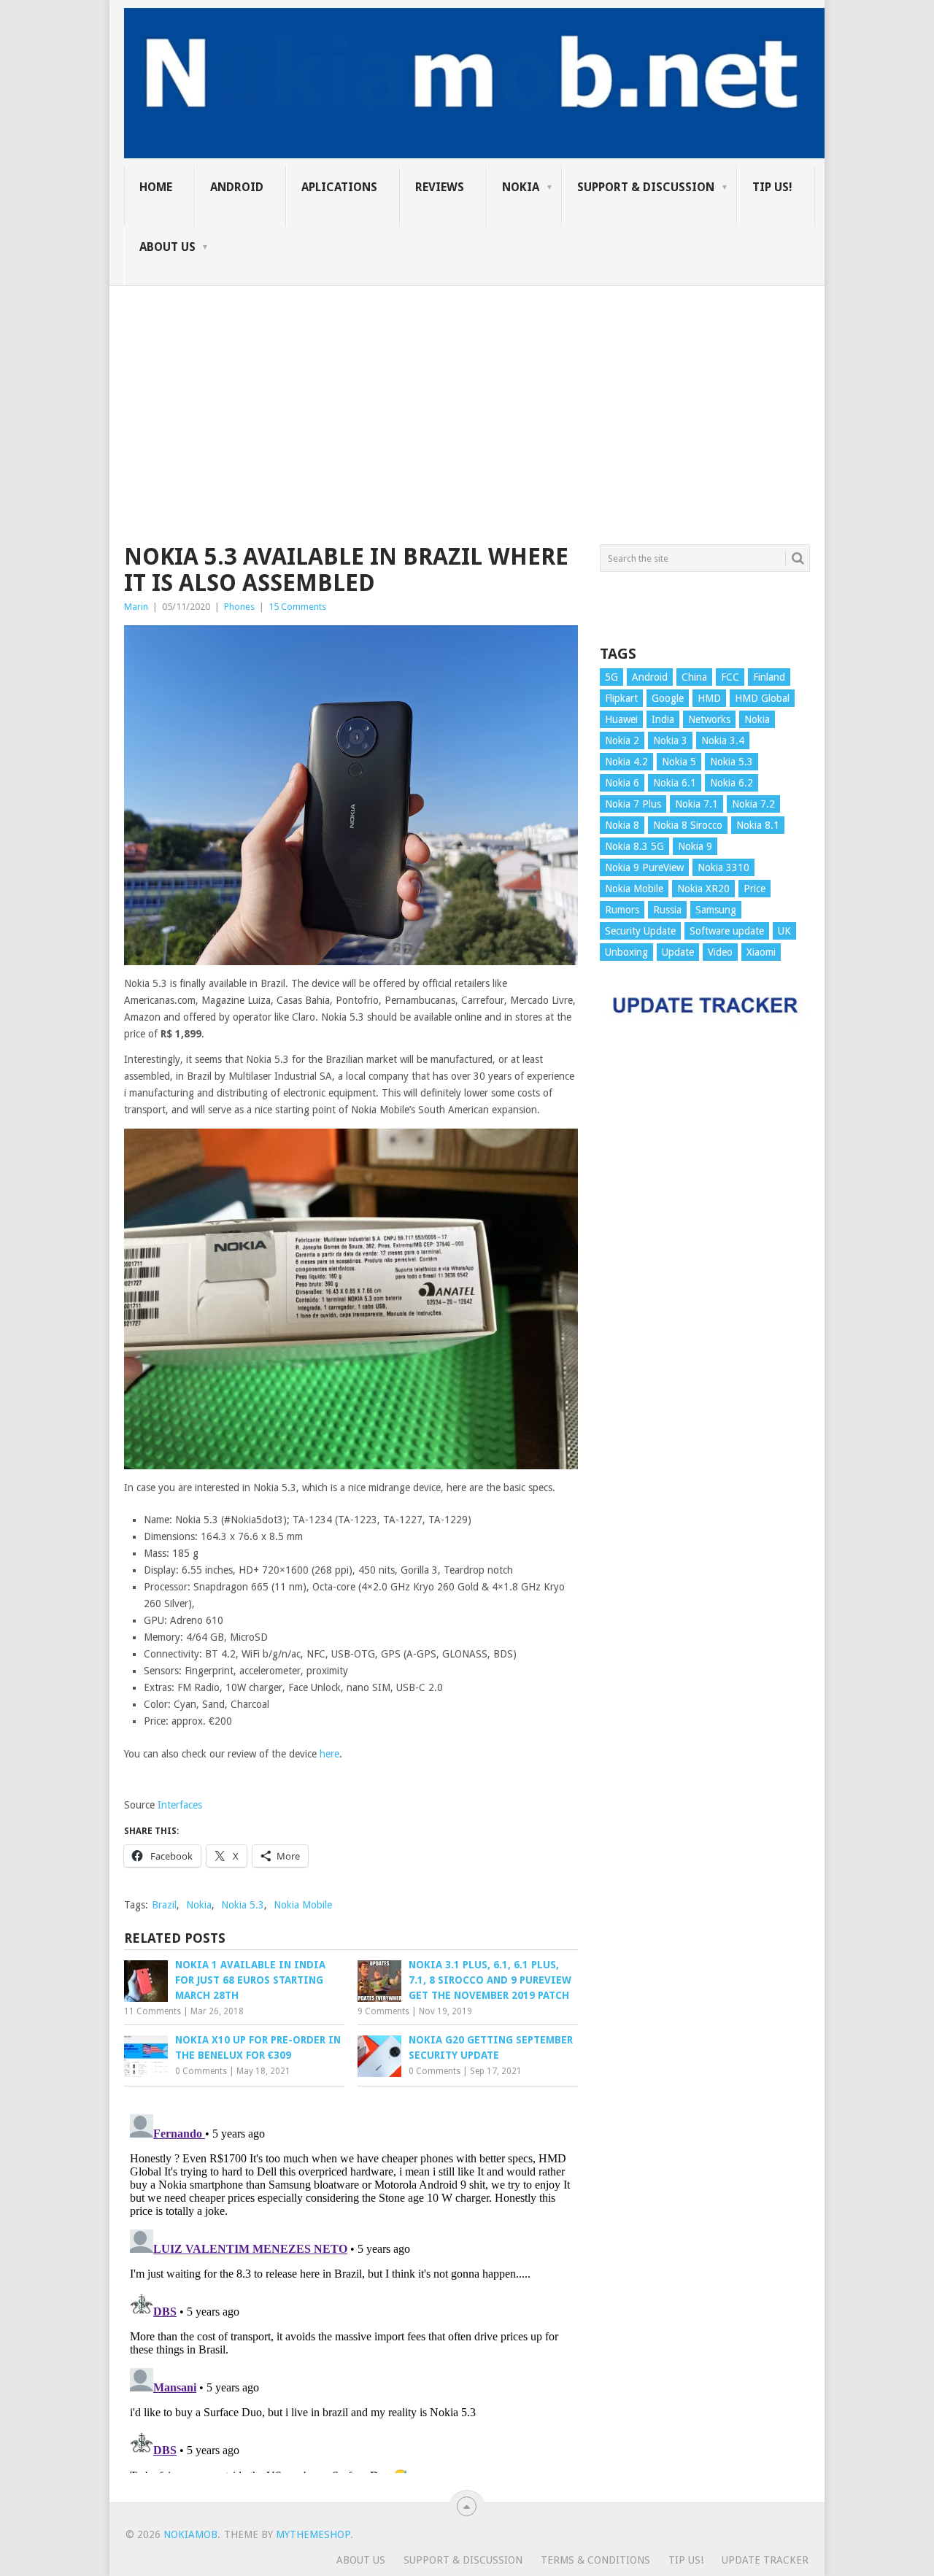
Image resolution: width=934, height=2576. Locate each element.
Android (237, 187)
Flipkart (621, 698)
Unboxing (626, 952)
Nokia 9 (695, 846)
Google (668, 698)
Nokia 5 (679, 762)
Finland (769, 677)
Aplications (339, 187)
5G (611, 677)
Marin (136, 607)
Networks (709, 719)
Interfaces (180, 1805)
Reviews (440, 187)
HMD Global (762, 698)
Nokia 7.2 (753, 804)
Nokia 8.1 (758, 825)
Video (720, 952)
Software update (727, 931)
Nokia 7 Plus (633, 804)
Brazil (164, 1905)
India (663, 719)
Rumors (622, 910)
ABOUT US (167, 247)
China (694, 677)
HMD (709, 698)
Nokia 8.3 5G (634, 846)
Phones (239, 607)
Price (754, 889)
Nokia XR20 (703, 889)
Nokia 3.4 (723, 740)
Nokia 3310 (723, 867)
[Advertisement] (467, 388)
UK (784, 931)
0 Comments (201, 2071)
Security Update (640, 931)
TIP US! (772, 187)
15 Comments (297, 607)
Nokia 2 (622, 740)
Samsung (716, 910)
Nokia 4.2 (626, 762)
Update (678, 952)
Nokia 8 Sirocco (688, 825)
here (329, 1754)
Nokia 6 (622, 783)
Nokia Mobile (303, 1905)
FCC (730, 677)
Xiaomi (761, 952)
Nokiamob (190, 2534)
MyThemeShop (313, 2534)
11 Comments (153, 2011)
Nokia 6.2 (732, 783)
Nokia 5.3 (243, 1905)
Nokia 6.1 (675, 783)
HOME (156, 187)
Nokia (521, 187)
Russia (667, 910)
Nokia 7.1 (696, 804)
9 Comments (383, 2011)
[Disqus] (351, 2291)
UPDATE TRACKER (765, 2560)
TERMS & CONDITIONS (595, 2560)
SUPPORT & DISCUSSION (646, 187)
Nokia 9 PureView (644, 867)
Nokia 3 (670, 740)
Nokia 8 (622, 825)
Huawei (621, 719)
